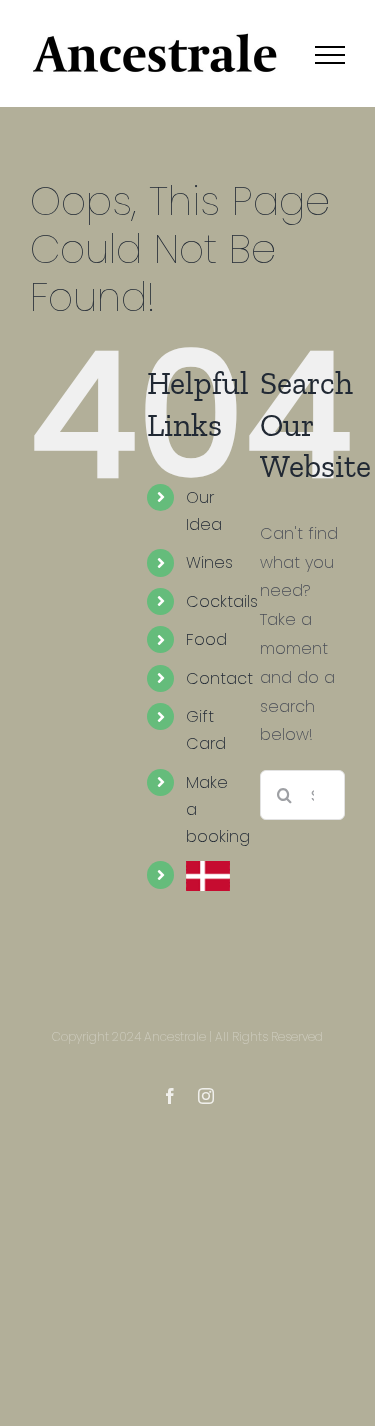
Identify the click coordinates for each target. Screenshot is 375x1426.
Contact (219, 678)
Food (206, 639)
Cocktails (222, 601)
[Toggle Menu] (330, 55)
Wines (209, 562)
